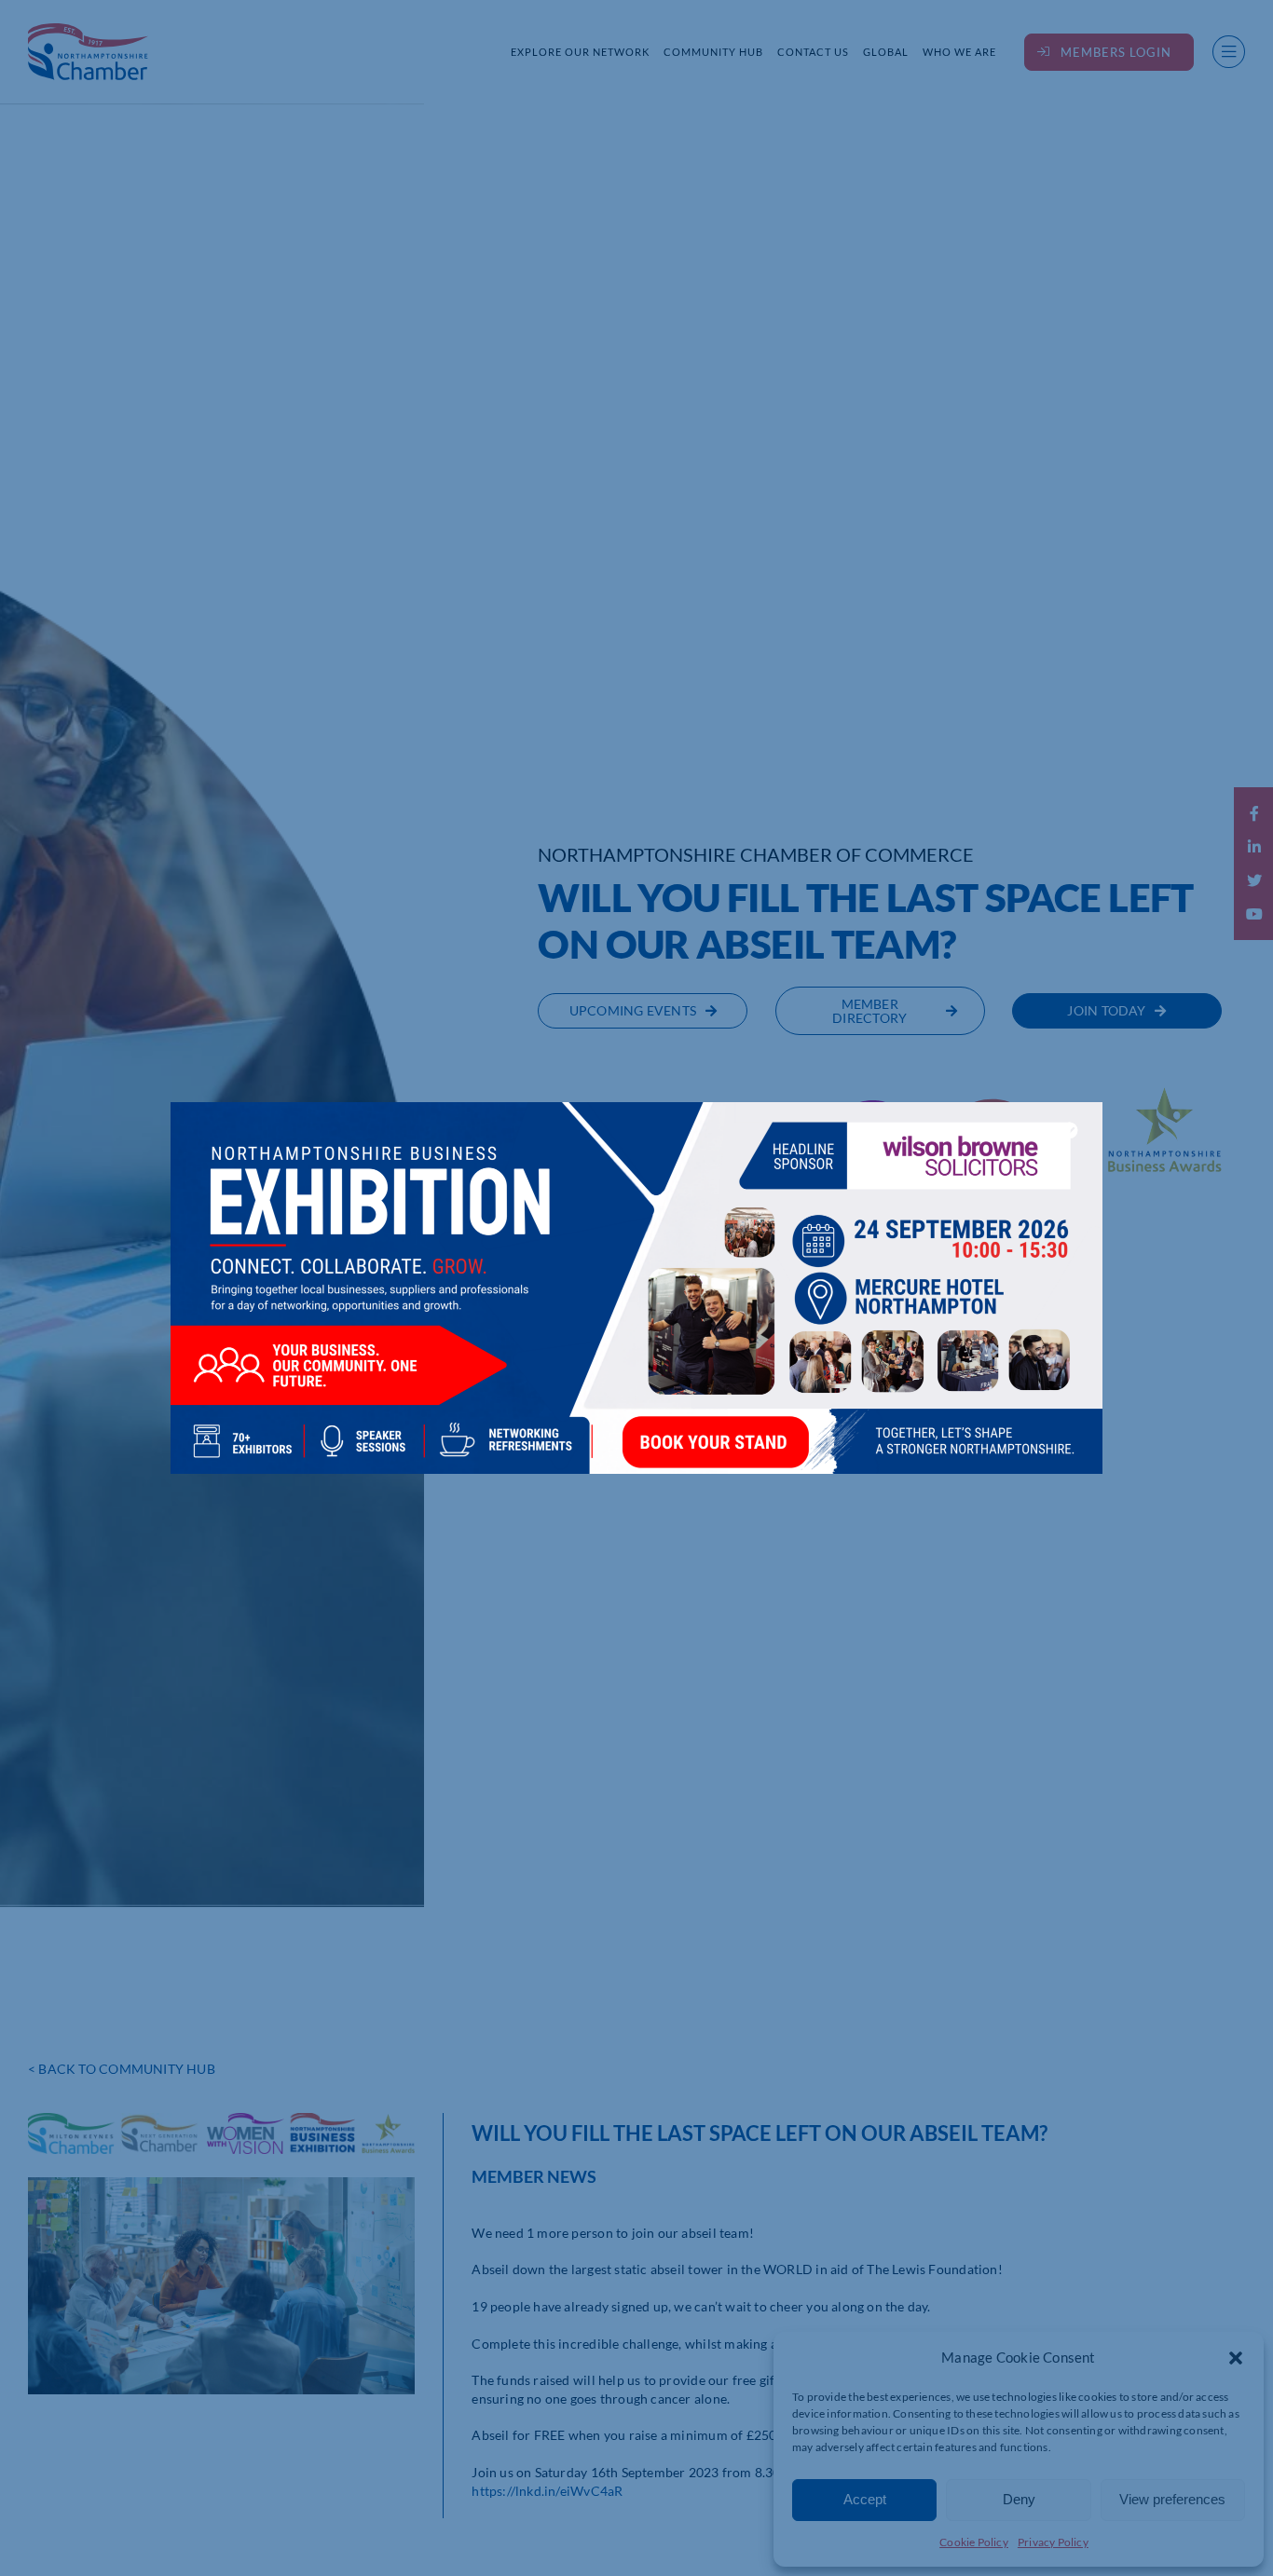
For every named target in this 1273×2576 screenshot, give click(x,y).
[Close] (1070, 1130)
